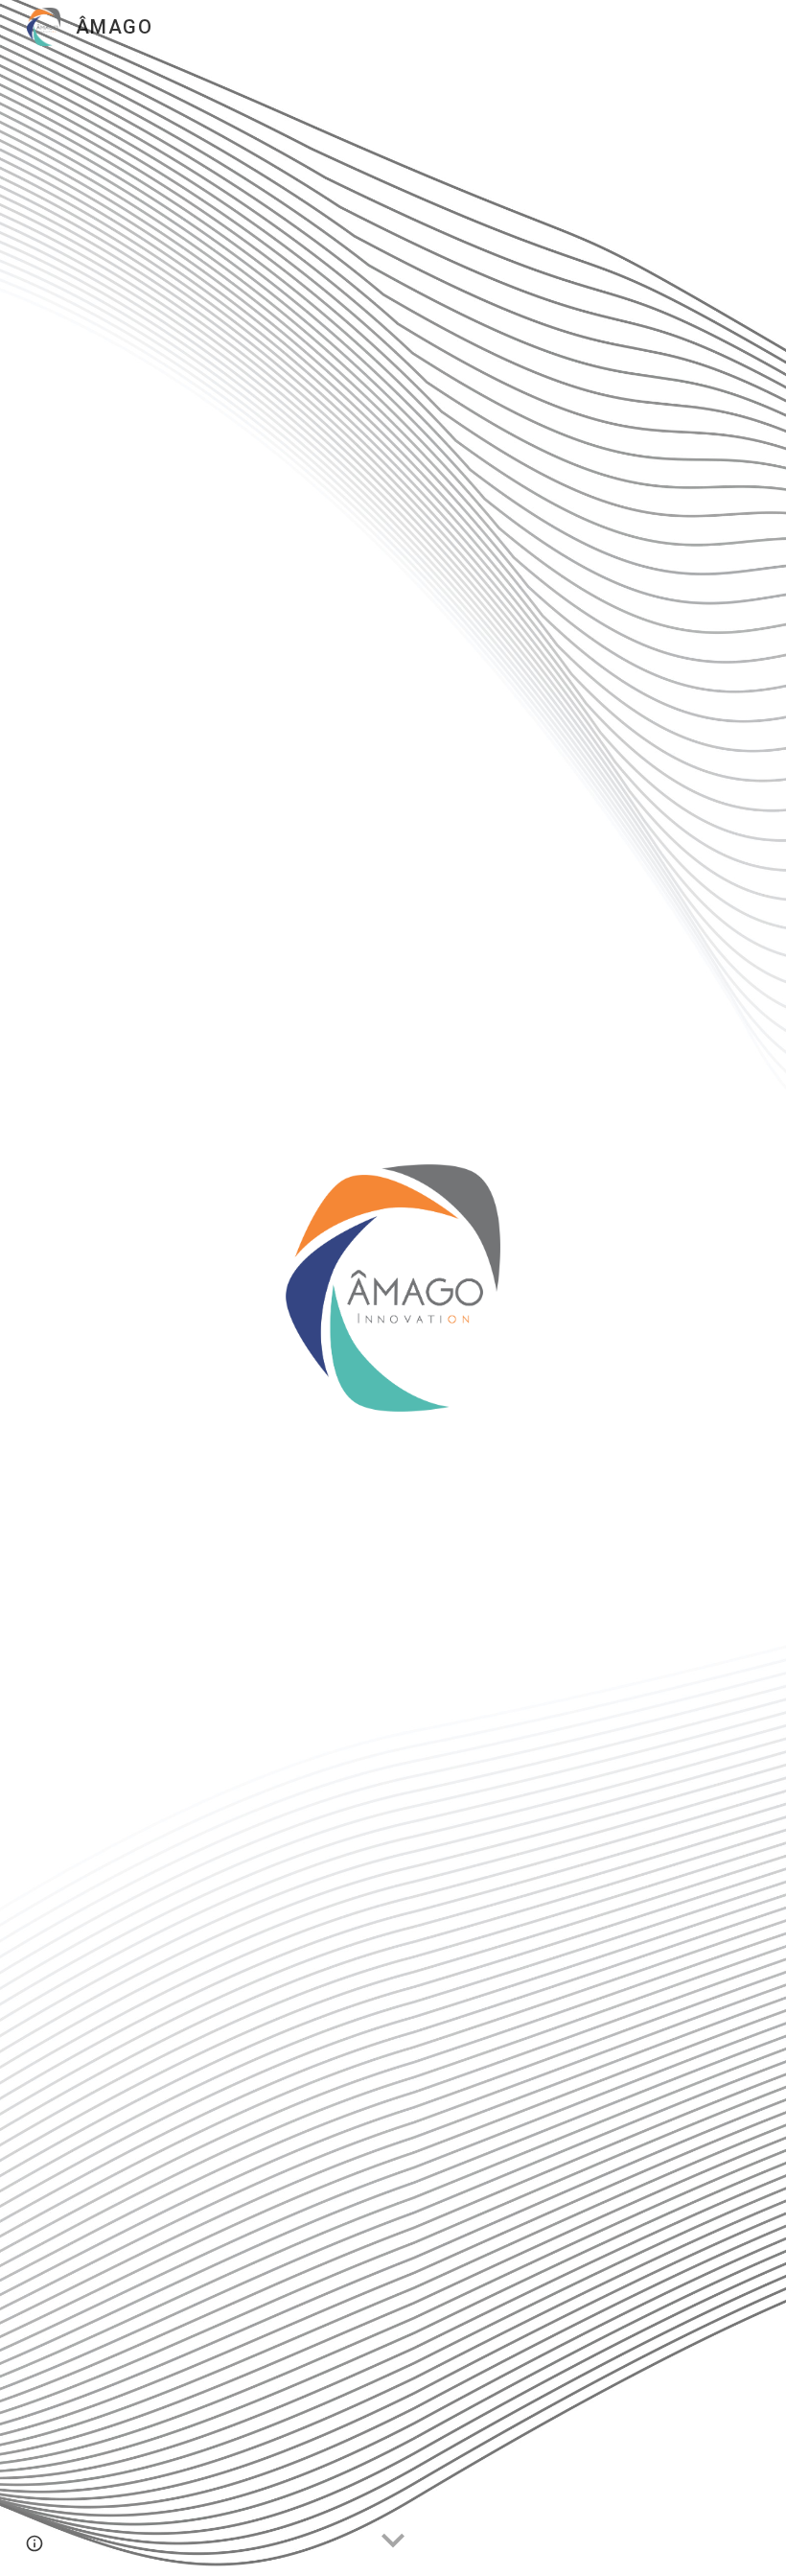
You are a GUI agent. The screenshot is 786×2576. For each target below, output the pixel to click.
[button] (393, 2541)
